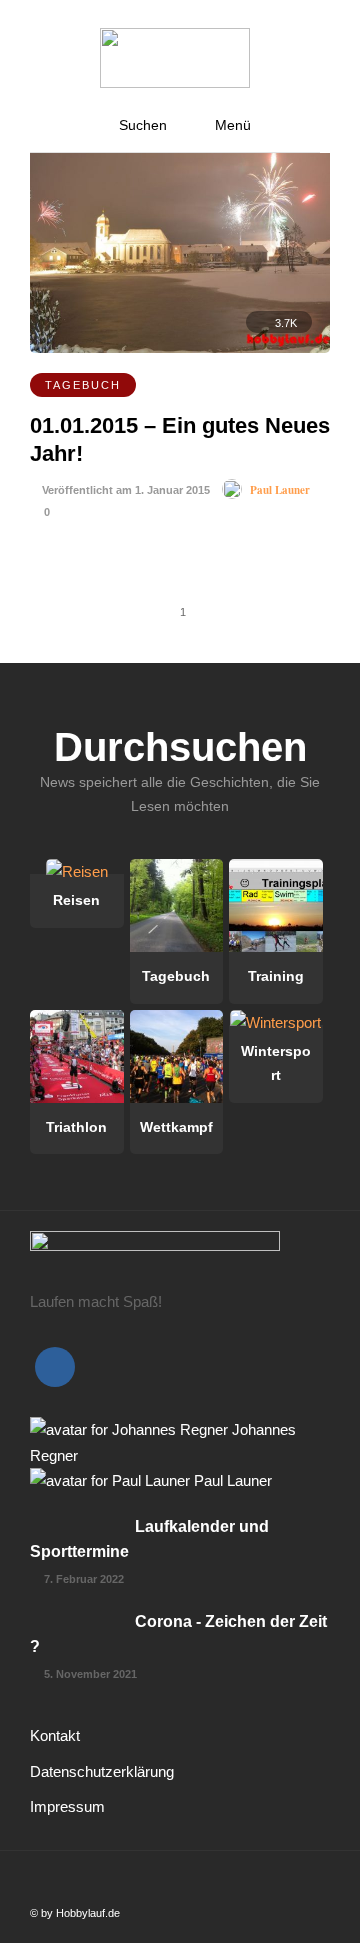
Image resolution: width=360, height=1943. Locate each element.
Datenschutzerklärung (102, 1771)
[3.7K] (180, 347)
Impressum (67, 1806)
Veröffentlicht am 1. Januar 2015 (124, 490)
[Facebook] (55, 1367)
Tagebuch (83, 385)
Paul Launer (280, 490)
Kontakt (55, 1735)
